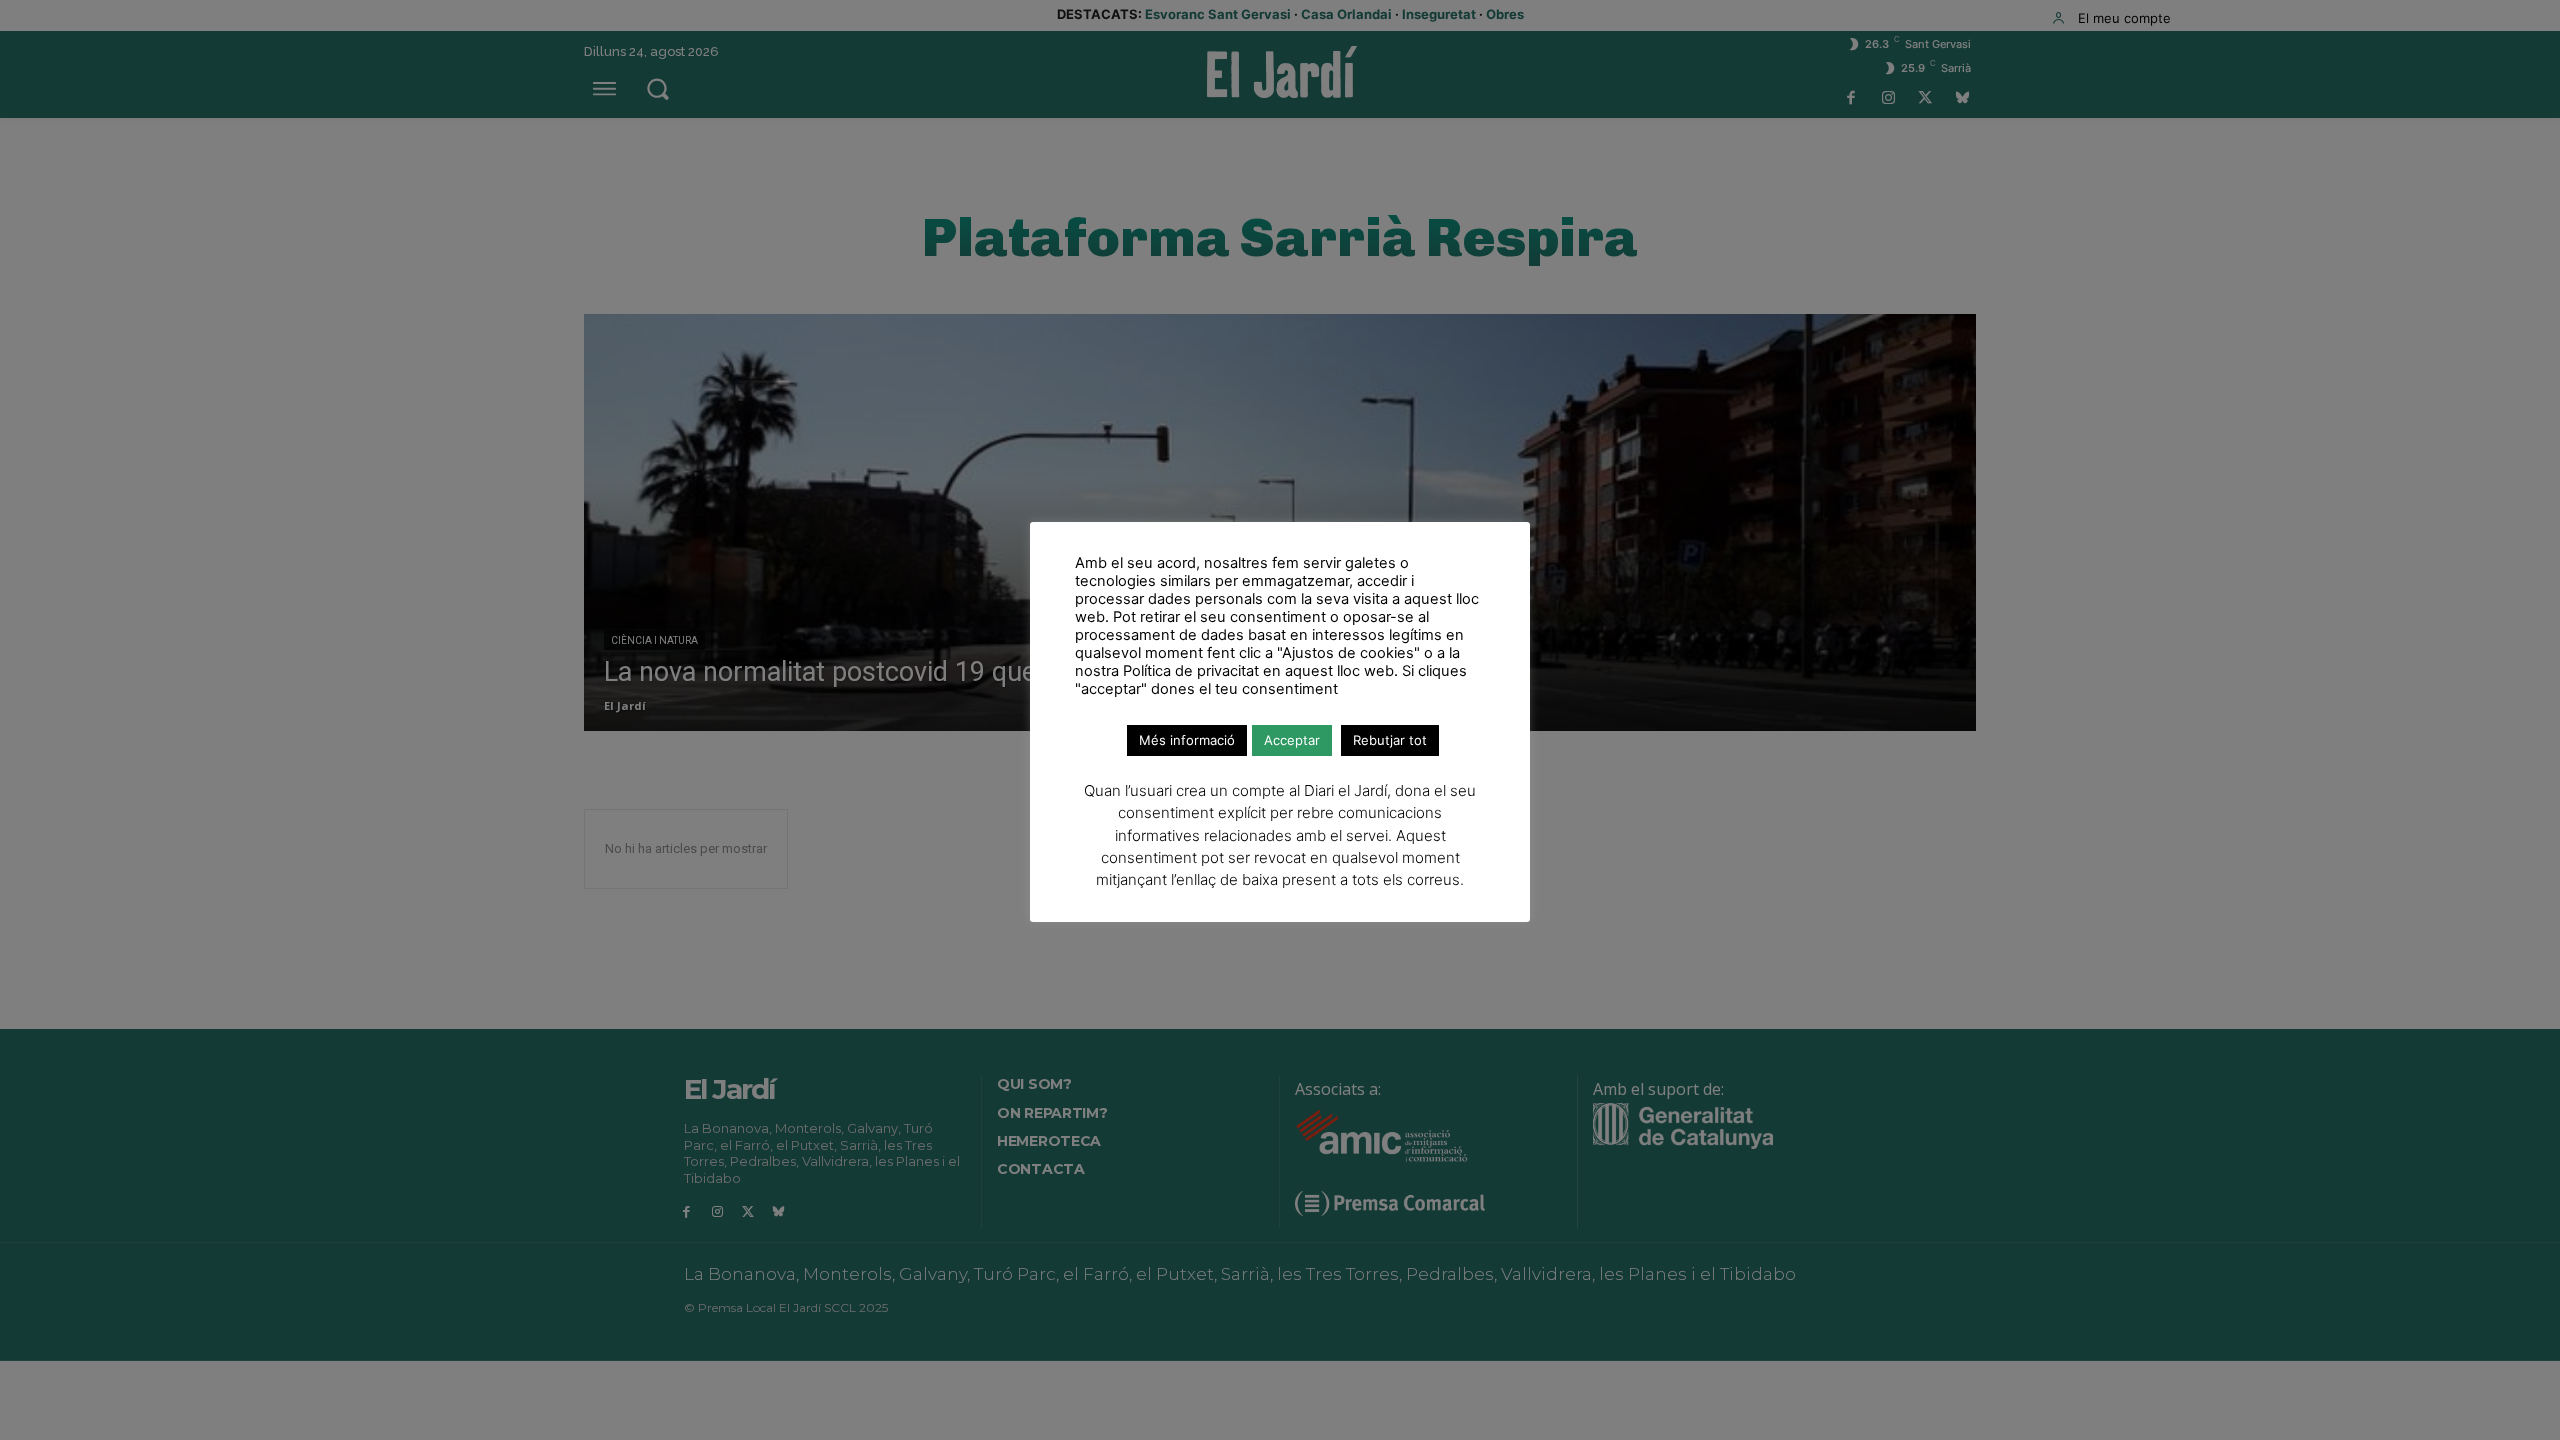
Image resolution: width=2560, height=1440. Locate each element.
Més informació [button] (1187, 740)
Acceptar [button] (1292, 740)
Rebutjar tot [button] (1390, 740)
